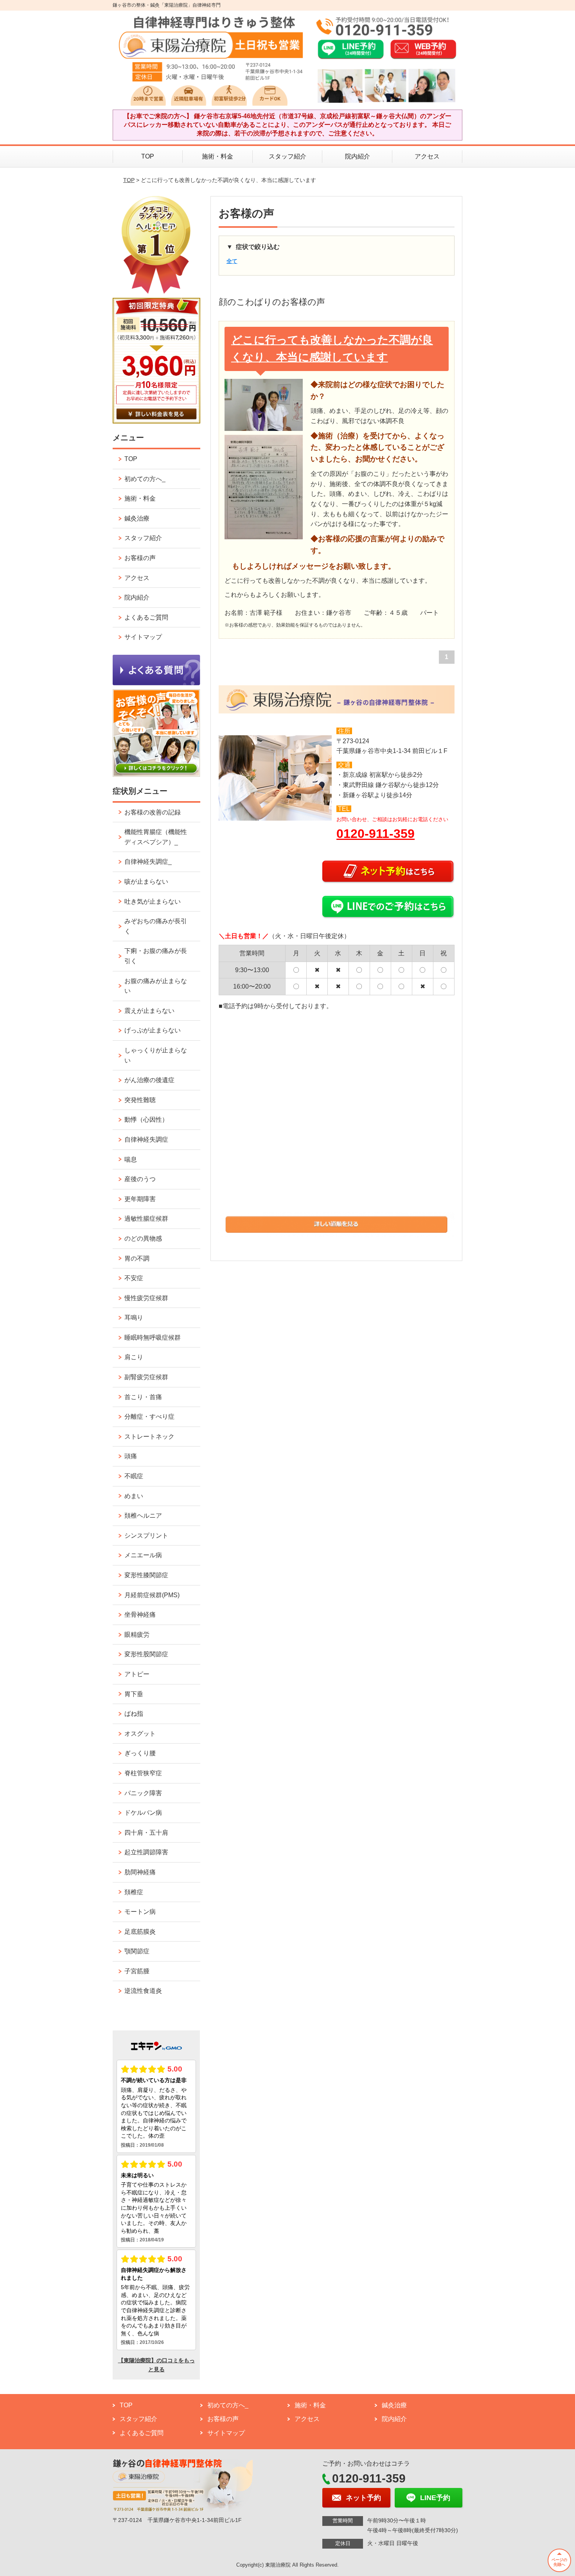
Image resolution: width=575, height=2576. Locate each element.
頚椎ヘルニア (143, 1516)
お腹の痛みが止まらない (156, 986)
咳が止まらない (146, 882)
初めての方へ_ (145, 479)
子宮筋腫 (137, 1971)
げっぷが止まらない (153, 1030)
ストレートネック (149, 1437)
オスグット (140, 1734)
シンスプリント (146, 1536)
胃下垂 (134, 1694)
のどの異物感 (143, 1238)
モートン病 (140, 1912)
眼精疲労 (137, 1635)
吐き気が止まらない (153, 902)
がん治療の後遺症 (149, 1080)
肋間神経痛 (140, 1872)
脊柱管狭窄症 (143, 1773)
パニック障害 (143, 1793)
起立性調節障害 (146, 1852)
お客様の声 (140, 558)
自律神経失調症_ (148, 862)
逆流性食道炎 (143, 1991)
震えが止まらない (149, 1011)
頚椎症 (134, 1892)
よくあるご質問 (146, 617)
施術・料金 (217, 156)
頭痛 (131, 1456)
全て (232, 261)
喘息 (131, 1159)
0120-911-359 (376, 834)
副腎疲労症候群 (146, 1377)
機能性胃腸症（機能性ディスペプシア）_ (156, 837)
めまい (134, 1496)
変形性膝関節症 (146, 1575)
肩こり (134, 1357)
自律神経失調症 (146, 1139)
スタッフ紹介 (287, 156)
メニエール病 (143, 1555)
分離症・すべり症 (149, 1417)
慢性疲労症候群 (146, 1298)
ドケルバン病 (143, 1813)
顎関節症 (137, 1951)
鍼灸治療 (137, 518)
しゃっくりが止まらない (156, 1055)
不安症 (134, 1278)
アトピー (137, 1674)
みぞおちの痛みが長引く (156, 926)
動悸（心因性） (146, 1120)
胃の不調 (137, 1258)
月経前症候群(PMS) (152, 1595)
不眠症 (134, 1476)
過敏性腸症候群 (146, 1219)
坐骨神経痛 (140, 1615)
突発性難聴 (140, 1100)
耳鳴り (134, 1318)
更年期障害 (140, 1199)
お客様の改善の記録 (153, 812)
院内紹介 (358, 156)
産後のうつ (140, 1179)
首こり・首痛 (143, 1397)
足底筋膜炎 (140, 1932)
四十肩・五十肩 (146, 1833)
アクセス (427, 156)
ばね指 (134, 1714)
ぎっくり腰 (140, 1753)
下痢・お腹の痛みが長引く (156, 956)
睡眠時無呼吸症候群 (153, 1338)
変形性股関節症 (146, 1654)
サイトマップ (143, 637)
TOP (148, 156)
